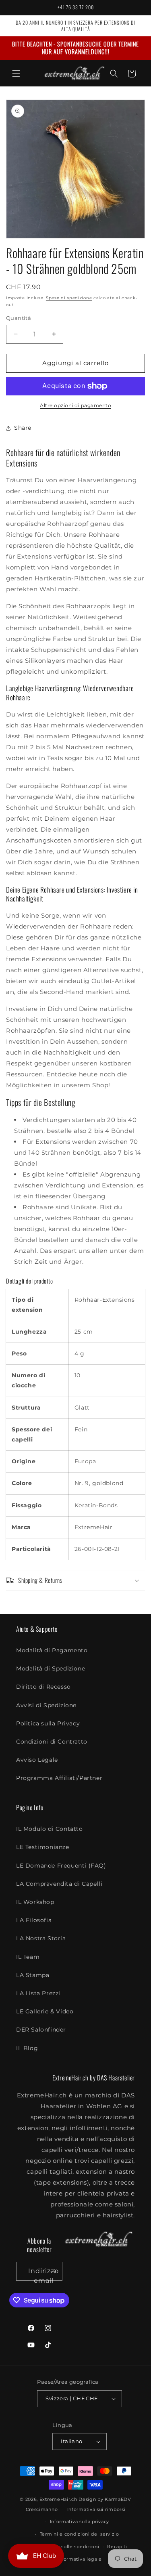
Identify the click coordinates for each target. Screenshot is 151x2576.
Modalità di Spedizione (51, 1668)
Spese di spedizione (69, 298)
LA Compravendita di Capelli (59, 1884)
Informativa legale (80, 2559)
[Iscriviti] (53, 2271)
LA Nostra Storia (41, 1938)
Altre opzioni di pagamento (75, 405)
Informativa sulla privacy (80, 2521)
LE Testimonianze (43, 1847)
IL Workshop (35, 1902)
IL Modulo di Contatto (50, 1829)
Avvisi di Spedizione (46, 1705)
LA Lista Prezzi (38, 1993)
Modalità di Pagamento (52, 1650)
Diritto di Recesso (43, 1687)
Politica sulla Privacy (48, 1723)
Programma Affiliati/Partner (59, 1778)
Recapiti (117, 2547)
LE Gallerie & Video (45, 2011)
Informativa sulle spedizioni (66, 2547)
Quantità (19, 318)
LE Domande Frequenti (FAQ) (61, 1866)
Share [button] (23, 428)
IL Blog (27, 2048)
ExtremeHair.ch (58, 2499)
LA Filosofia (34, 1920)
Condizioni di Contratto (52, 1742)
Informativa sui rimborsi (96, 2509)
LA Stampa (33, 1975)
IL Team (28, 1957)
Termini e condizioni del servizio (80, 2534)
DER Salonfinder (41, 2030)
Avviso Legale (37, 1760)
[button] (16, 74)
